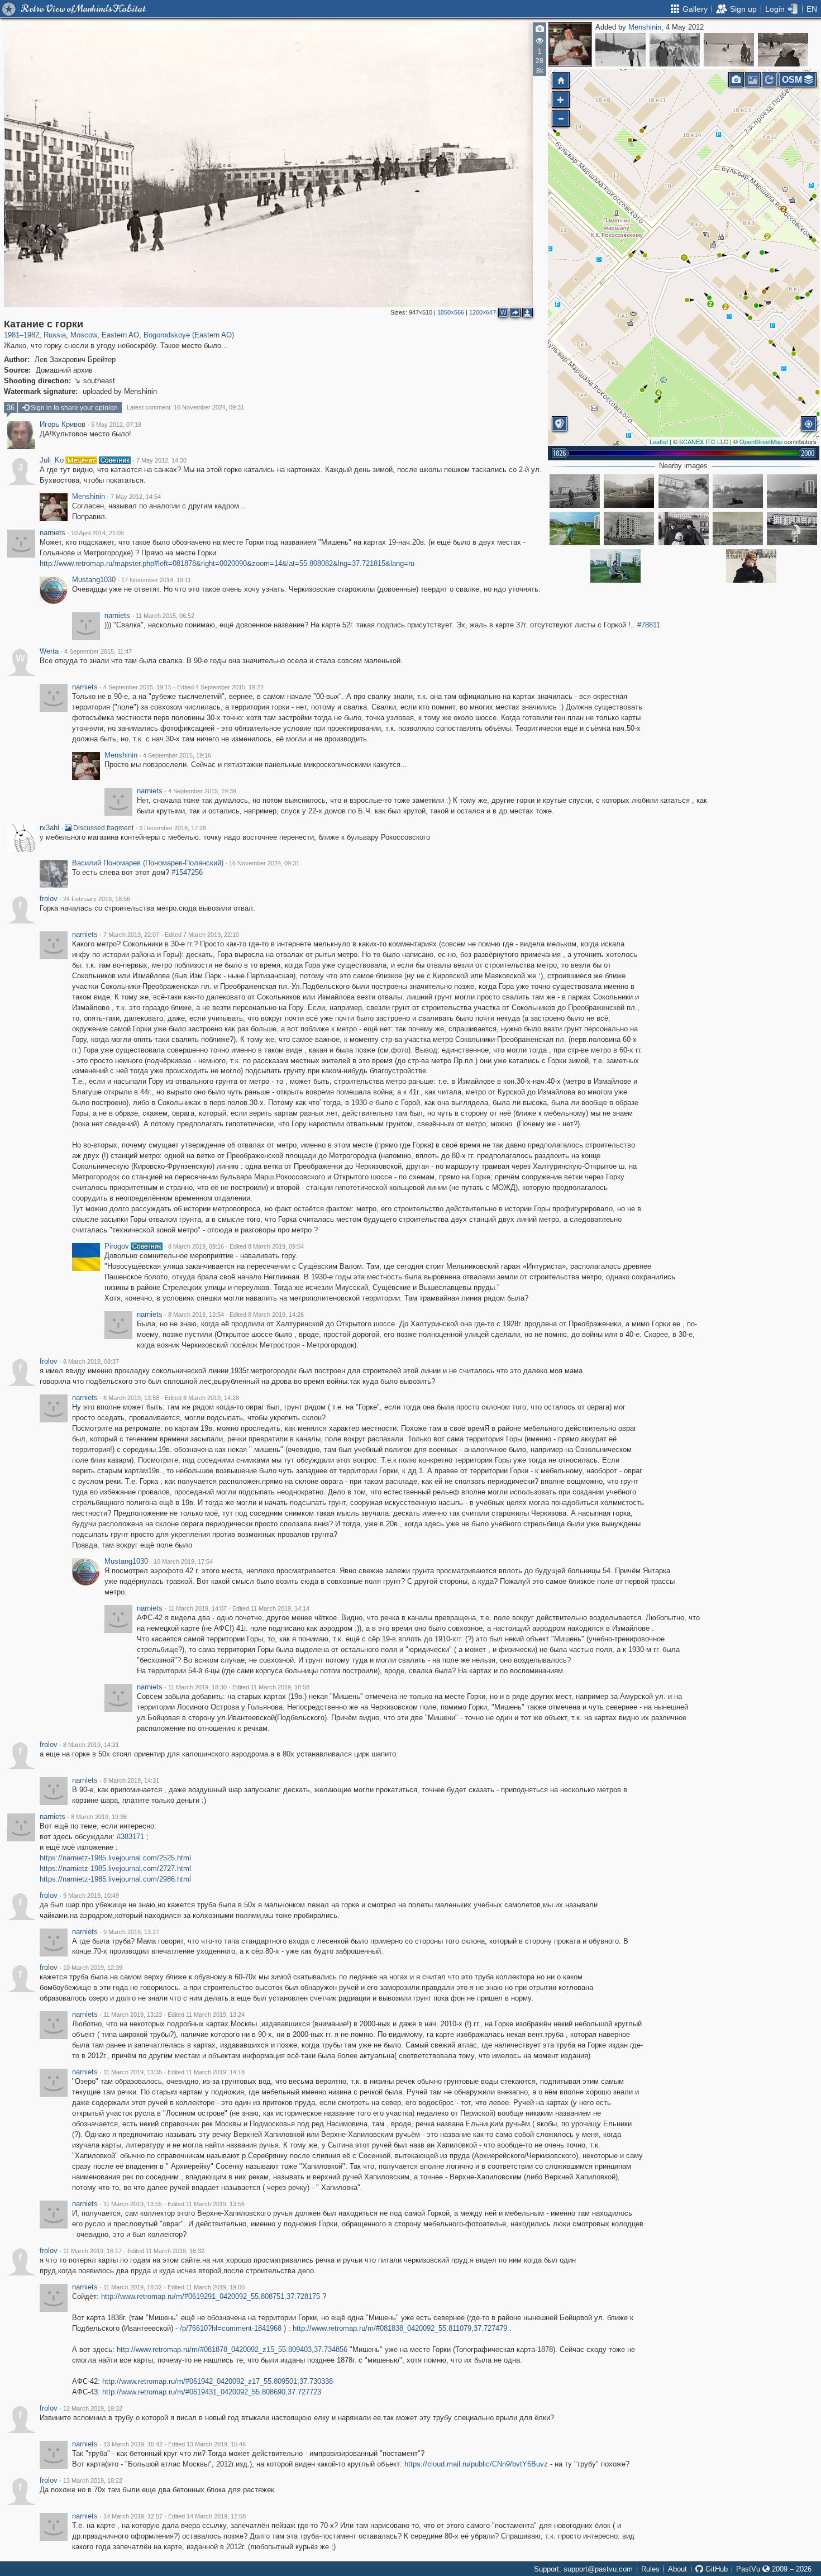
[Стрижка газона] (575, 491)
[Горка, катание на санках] (729, 50)
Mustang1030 (94, 580)
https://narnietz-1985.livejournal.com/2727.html (115, 1868)
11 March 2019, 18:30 (197, 1687)
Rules (650, 2569)
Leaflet (659, 441)
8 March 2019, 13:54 (196, 1315)
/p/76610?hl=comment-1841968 (231, 2328)
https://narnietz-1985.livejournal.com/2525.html (115, 1858)
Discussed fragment (102, 828)
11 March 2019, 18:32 (133, 2287)
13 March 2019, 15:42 (133, 2444)
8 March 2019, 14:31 (131, 1780)
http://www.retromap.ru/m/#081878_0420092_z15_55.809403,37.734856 (232, 2349)
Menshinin (645, 27)
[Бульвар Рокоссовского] (629, 491)
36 (11, 408)
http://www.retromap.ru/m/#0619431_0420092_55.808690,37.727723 (212, 2392)
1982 (31, 335)
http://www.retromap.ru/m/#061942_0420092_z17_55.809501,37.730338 (218, 2381)
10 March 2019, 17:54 (183, 1561)
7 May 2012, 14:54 (136, 497)
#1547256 (187, 872)
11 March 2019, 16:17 (92, 2251)
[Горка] (792, 491)
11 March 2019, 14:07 (197, 1608)
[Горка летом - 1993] (738, 491)
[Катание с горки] (684, 258)
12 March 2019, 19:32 (93, 2408)
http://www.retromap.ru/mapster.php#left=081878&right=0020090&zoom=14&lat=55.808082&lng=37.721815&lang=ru (227, 563)
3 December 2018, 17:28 (173, 828)
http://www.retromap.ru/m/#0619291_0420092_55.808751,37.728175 (211, 2296)
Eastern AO (120, 335)
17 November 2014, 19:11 (156, 580)
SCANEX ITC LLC (704, 441)
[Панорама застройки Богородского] (738, 528)
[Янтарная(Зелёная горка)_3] (684, 491)
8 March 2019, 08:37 (91, 1361)
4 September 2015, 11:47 (98, 651)
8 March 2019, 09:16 (196, 1246)
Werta (49, 651)
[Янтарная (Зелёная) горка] (792, 528)
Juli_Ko (52, 460)
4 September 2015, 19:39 (202, 791)
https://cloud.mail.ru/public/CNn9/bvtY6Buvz (476, 2464)
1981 (12, 335)
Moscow (84, 335)
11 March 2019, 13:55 (133, 2204)
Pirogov (117, 1246)
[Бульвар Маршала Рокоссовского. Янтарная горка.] (684, 528)
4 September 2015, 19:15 (137, 687)
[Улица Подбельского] (783, 50)
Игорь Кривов (63, 425)
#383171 (130, 1837)
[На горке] (751, 566)
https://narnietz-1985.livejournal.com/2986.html (115, 1879)
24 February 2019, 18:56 (97, 899)
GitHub (715, 2569)
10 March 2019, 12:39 (93, 1968)
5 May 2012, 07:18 (116, 425)
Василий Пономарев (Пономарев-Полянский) (148, 863)
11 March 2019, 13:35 (133, 2072)
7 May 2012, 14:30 (161, 460)
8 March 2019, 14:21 (91, 1745)
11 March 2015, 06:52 (165, 616)
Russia (55, 335)
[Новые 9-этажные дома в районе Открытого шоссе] (629, 528)
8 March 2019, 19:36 (99, 1817)
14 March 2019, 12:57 (133, 2516)
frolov (49, 899)
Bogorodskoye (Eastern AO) (189, 335)
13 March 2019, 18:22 (93, 2480)
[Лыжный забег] (620, 50)
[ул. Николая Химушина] (675, 50)
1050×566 (451, 312)
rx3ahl (49, 828)
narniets (52, 533)
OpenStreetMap (761, 441)
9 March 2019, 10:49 (91, 1896)
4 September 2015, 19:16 (177, 755)
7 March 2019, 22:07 (131, 935)
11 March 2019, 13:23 (133, 2015)
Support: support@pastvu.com (583, 2569)
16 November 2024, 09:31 (264, 863)
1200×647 (483, 312)
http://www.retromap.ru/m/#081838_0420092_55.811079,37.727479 (400, 2328)
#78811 (649, 625)
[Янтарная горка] (575, 528)
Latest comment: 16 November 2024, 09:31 (185, 407)
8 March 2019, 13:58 (131, 1398)
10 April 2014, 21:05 (97, 533)
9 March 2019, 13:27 (131, 1932)
